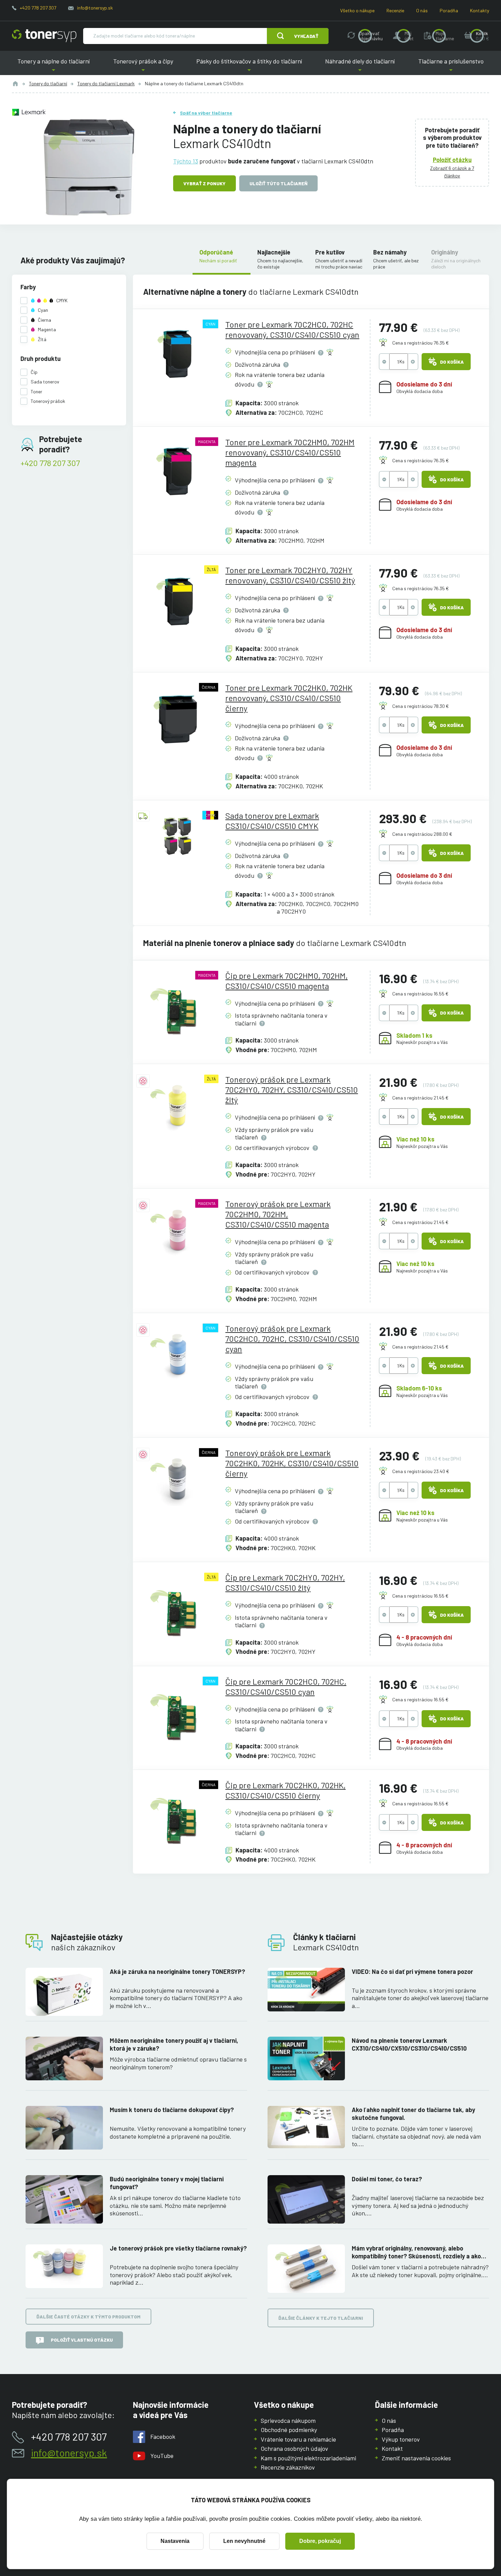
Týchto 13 (186, 161)
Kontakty (480, 10)
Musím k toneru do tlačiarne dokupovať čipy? (172, 2110)
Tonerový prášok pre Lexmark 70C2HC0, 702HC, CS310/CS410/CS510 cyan (292, 1338)
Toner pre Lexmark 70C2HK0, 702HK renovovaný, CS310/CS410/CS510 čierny (289, 698)
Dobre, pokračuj (320, 2541)
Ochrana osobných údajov (294, 2448)
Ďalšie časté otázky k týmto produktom (88, 2317)
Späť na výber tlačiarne (206, 113)
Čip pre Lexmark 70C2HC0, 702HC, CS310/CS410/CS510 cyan (286, 1686)
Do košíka (452, 362)
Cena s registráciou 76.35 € (421, 343)
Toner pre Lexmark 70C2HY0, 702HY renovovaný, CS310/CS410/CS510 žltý (290, 575)
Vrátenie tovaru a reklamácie (298, 2439)
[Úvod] (15, 84)
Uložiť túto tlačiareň (278, 183)
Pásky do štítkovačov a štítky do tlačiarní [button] (249, 66)
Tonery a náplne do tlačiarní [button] (56, 66)
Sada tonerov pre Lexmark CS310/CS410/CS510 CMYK (272, 821)
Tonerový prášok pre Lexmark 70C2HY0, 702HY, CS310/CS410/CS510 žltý (292, 1089)
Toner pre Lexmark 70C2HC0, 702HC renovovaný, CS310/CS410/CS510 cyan (292, 329)
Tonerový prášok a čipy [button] (143, 66)
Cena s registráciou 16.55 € (420, 994)
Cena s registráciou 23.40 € (421, 1471)
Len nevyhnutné (244, 2541)
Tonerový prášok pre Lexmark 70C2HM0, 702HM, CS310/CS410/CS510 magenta (278, 1214)
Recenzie (395, 10)
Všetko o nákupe (357, 10)
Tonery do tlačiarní (48, 83)
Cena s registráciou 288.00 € (422, 834)
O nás (422, 10)
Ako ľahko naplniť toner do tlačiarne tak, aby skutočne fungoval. (413, 2114)
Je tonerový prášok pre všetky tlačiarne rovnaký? (178, 2248)
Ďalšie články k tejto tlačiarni (321, 2318)
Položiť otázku (452, 160)
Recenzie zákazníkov (288, 2467)
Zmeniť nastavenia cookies (416, 2458)
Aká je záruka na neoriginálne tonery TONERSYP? (177, 1971)
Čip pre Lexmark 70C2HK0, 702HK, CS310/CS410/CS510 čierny (285, 1790)
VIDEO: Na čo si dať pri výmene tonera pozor (412, 1971)
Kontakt (392, 2448)
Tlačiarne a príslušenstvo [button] (448, 66)
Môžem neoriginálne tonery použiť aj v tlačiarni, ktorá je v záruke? (174, 2044)
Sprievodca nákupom (288, 2420)
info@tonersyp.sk (95, 8)
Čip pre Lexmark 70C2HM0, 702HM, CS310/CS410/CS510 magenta (286, 981)
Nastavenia (175, 2541)
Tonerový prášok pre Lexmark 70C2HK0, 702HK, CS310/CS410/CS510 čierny (292, 1463)
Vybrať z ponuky (204, 183)
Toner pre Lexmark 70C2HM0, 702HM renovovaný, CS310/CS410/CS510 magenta (290, 452)
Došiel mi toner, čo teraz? (387, 2179)
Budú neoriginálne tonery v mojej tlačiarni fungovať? (167, 2183)
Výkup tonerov (401, 2439)
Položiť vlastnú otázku (82, 2340)
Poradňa (449, 10)
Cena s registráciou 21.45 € (420, 1098)
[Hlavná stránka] (44, 36)
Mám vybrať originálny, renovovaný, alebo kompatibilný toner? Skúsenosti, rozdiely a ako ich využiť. (416, 2252)
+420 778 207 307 (38, 8)
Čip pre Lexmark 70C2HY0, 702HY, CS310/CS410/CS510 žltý (285, 1582)
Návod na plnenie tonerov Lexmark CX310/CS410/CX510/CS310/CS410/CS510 (409, 2044)
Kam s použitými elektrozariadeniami (308, 2458)
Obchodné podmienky (289, 2430)
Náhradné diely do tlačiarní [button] (360, 66)
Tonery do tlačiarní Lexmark (106, 83)
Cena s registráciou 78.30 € (421, 706)
